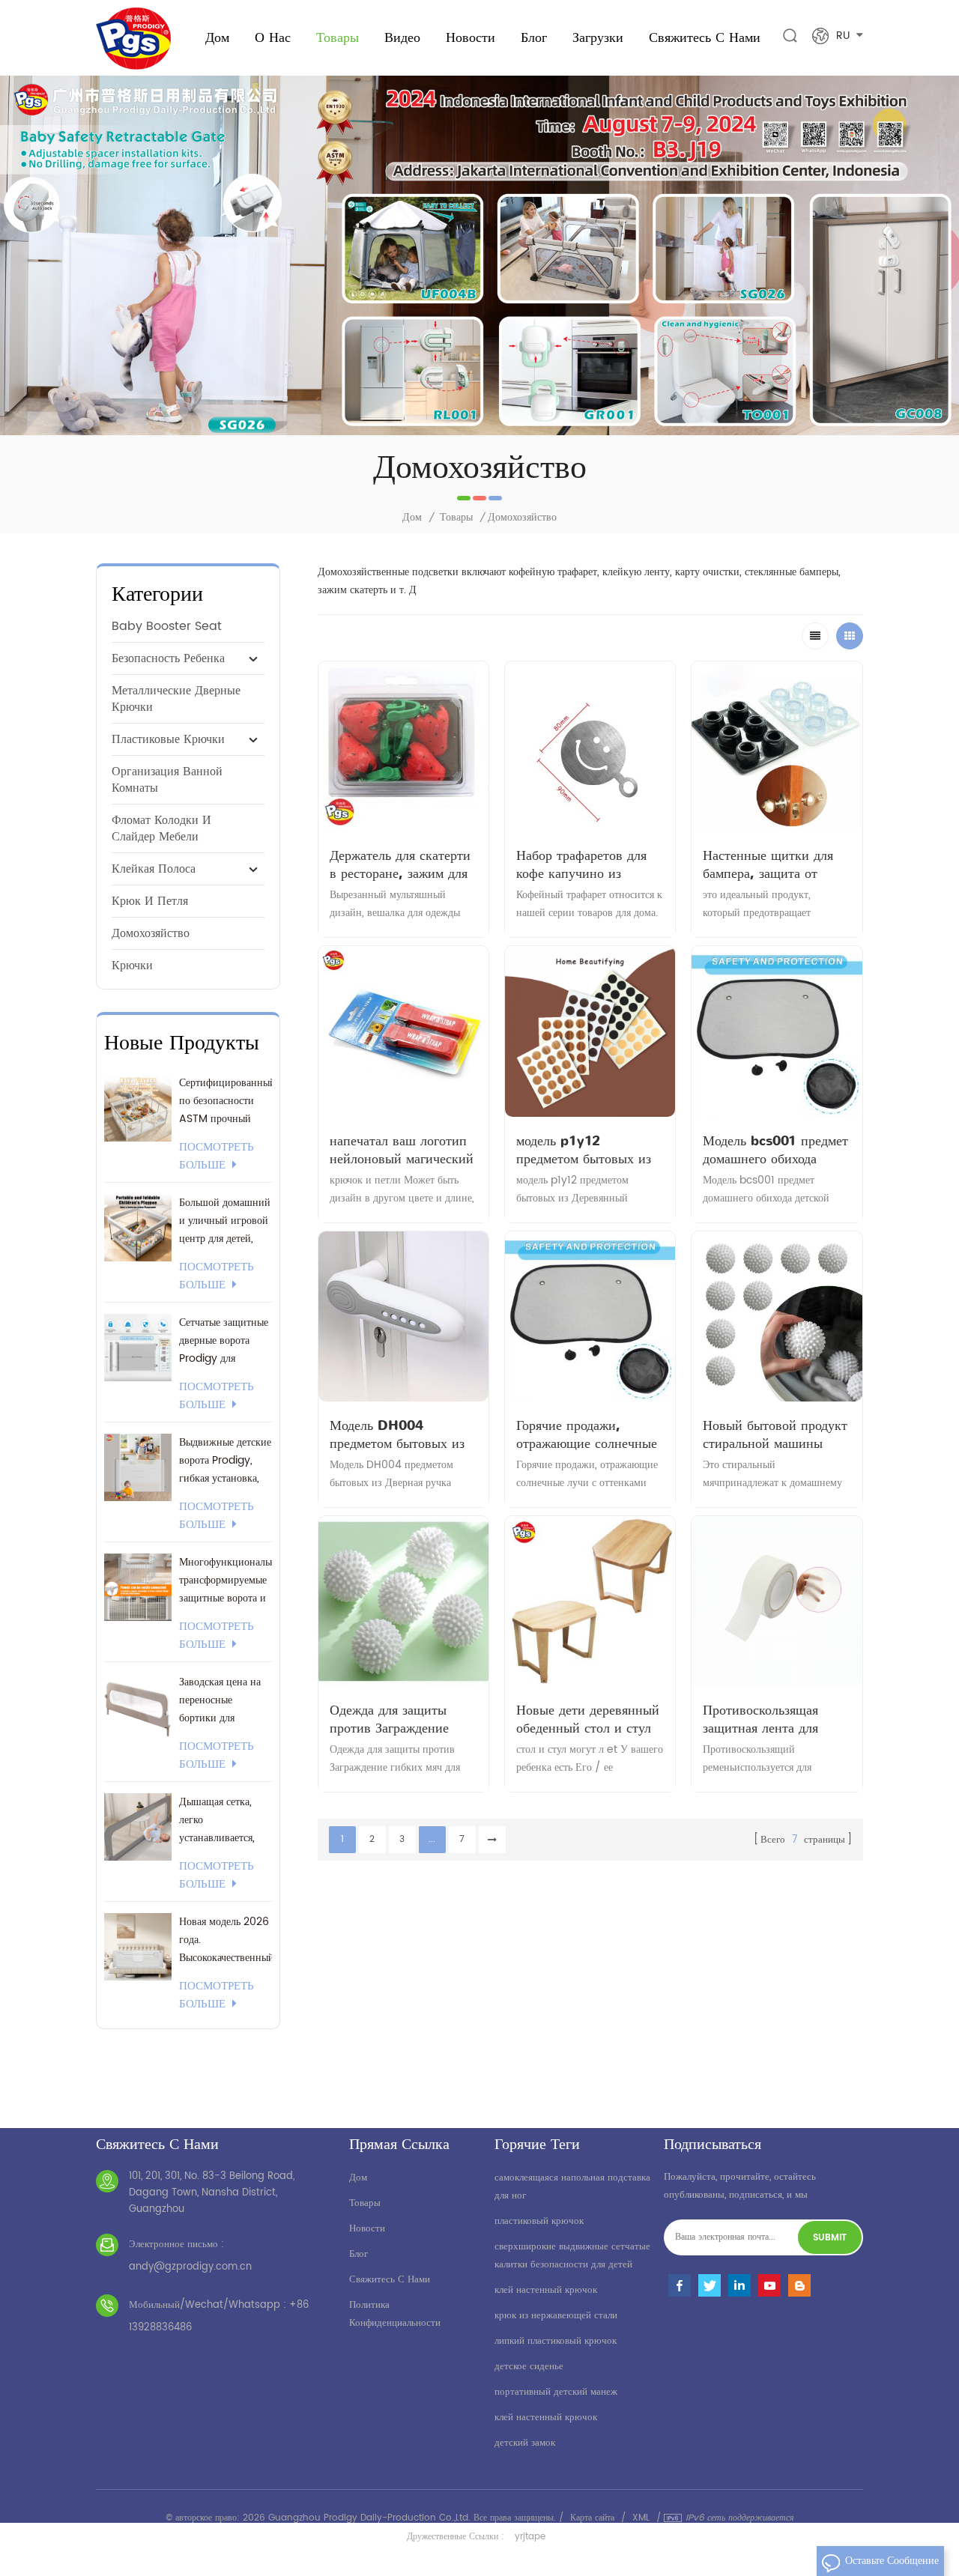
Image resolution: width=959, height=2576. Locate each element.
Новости (471, 37)
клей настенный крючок (546, 2290)
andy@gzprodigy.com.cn (190, 2267)
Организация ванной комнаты (167, 780)
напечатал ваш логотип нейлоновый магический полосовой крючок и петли (402, 1150)
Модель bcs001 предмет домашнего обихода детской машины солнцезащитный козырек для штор (775, 1150)
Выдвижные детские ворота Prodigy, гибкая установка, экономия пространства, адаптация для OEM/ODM (225, 1461)
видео (402, 37)
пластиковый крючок (539, 2221)
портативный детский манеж (556, 2392)
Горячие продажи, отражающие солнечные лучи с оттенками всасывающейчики (587, 1434)
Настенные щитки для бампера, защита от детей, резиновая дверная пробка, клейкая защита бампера (775, 864)
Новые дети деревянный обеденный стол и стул (588, 1719)
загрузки (598, 37)
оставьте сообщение (892, 2561)
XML (641, 2518)
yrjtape (530, 2537)
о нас (273, 37)
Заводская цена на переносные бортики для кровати (220, 1700)
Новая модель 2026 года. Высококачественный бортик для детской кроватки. (226, 1940)
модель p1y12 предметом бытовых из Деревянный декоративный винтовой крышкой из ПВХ (587, 1150)
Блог (534, 37)
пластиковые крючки (168, 739)
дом (358, 2178)
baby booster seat (167, 626)
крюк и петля (150, 901)
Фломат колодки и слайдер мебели (161, 828)
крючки (132, 966)
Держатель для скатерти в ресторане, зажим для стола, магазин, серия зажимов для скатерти (400, 864)
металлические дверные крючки (176, 699)
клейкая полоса (154, 869)
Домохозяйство (151, 933)
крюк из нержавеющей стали (556, 2316)
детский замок (525, 2443)
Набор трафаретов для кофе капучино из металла (581, 864)
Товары (338, 37)
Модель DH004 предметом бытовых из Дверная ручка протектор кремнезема (397, 1434)
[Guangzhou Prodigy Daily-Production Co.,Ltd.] (133, 39)
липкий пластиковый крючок (556, 2341)
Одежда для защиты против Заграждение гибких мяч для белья (393, 1719)
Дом (217, 37)
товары (365, 2203)
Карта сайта (592, 2518)
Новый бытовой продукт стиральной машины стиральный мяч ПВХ (775, 1434)
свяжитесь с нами (705, 37)
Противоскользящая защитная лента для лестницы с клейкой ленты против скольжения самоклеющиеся (762, 1719)
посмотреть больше (217, 1157)
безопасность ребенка (168, 658)
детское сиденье (529, 2367)
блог (359, 2254)
